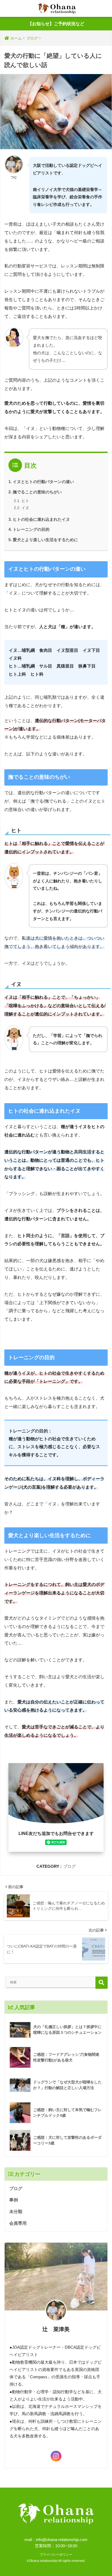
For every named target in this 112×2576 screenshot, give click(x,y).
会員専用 (18, 2223)
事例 (14, 2200)
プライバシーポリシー (56, 2555)
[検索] (102, 1983)
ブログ (69, 1866)
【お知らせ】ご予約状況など (56, 24)
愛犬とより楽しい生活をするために (45, 540)
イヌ (25, 508)
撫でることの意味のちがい (37, 492)
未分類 (16, 2212)
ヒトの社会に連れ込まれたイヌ (41, 519)
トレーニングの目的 (31, 529)
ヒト (25, 501)
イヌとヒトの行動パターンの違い (43, 482)
